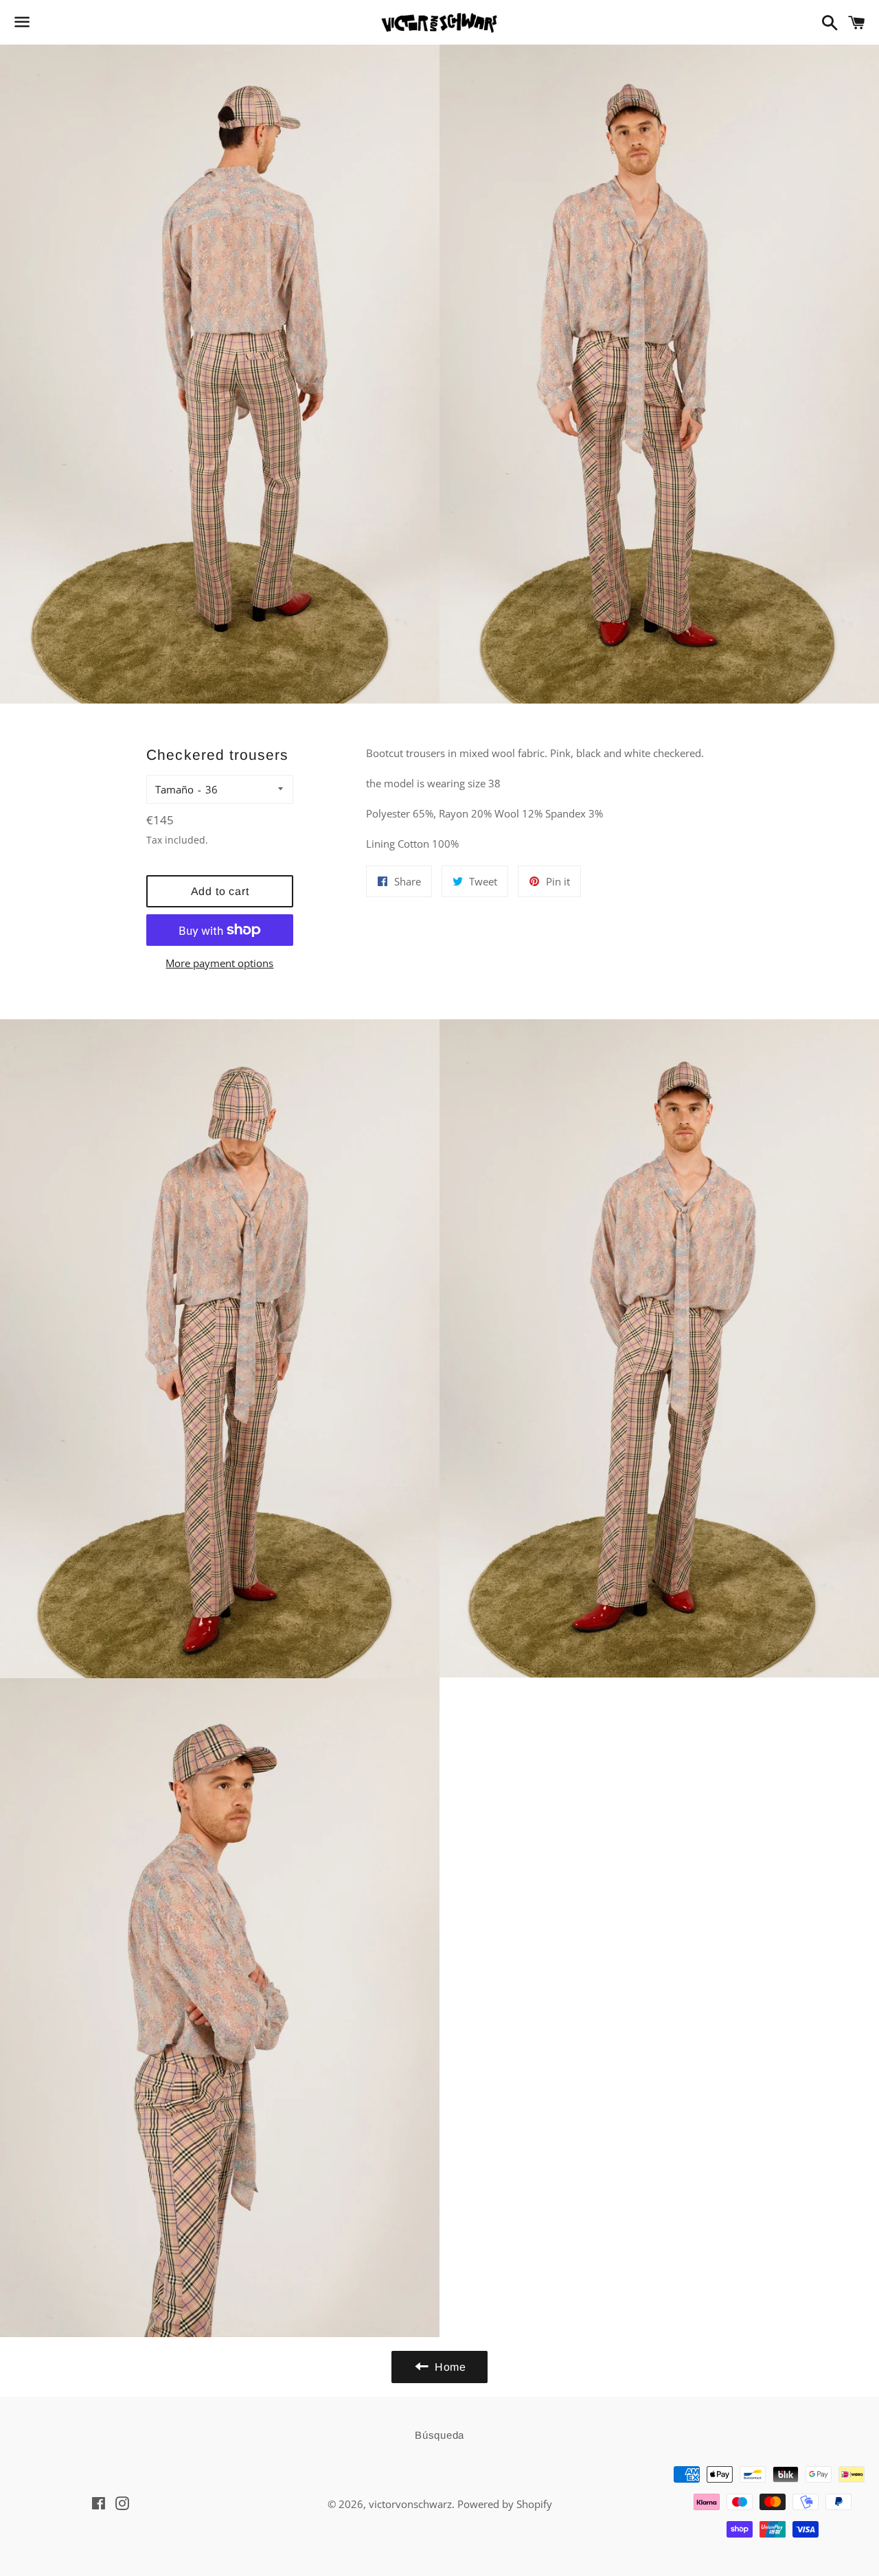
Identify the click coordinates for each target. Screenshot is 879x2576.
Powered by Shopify (505, 2504)
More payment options (219, 963)
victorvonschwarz (410, 2504)
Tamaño (174, 789)
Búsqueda (439, 2435)
